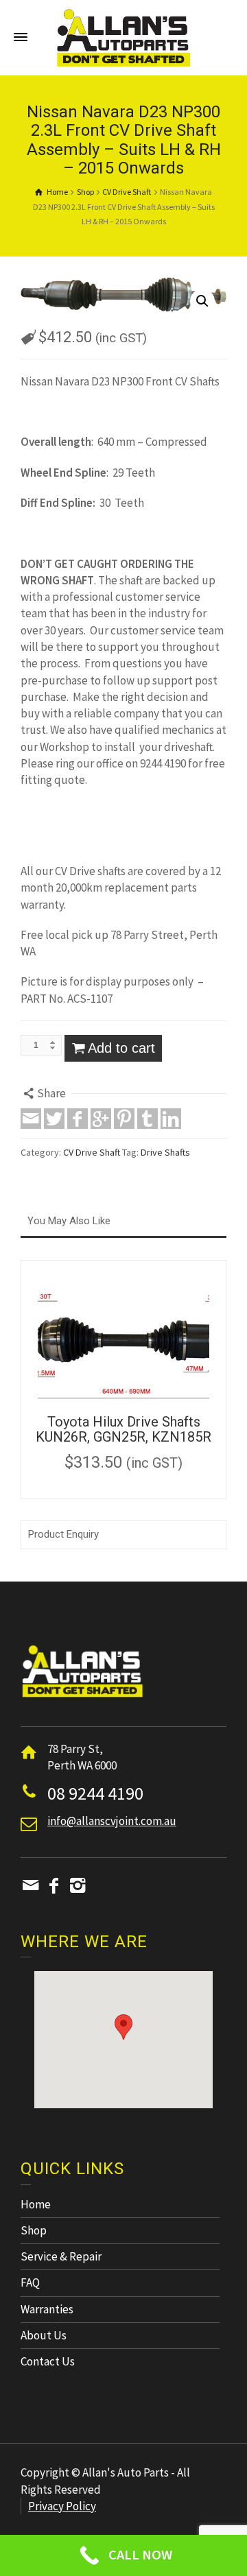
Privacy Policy (62, 2506)
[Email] (31, 1119)
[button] (123, 2027)
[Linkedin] (171, 1119)
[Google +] (101, 1119)
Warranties (47, 2309)
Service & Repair (61, 2256)
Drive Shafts (165, 1152)
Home (36, 2204)
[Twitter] (54, 1119)
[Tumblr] (148, 1119)
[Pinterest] (124, 1119)
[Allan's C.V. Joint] (124, 36)
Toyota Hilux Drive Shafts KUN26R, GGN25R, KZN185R (123, 1429)
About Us (44, 2335)
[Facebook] (78, 1119)
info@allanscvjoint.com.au (112, 1821)
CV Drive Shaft (92, 1152)
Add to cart (121, 1048)
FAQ (30, 2282)
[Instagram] (78, 1885)
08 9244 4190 (95, 1793)
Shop (34, 2230)
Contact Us (48, 2361)
